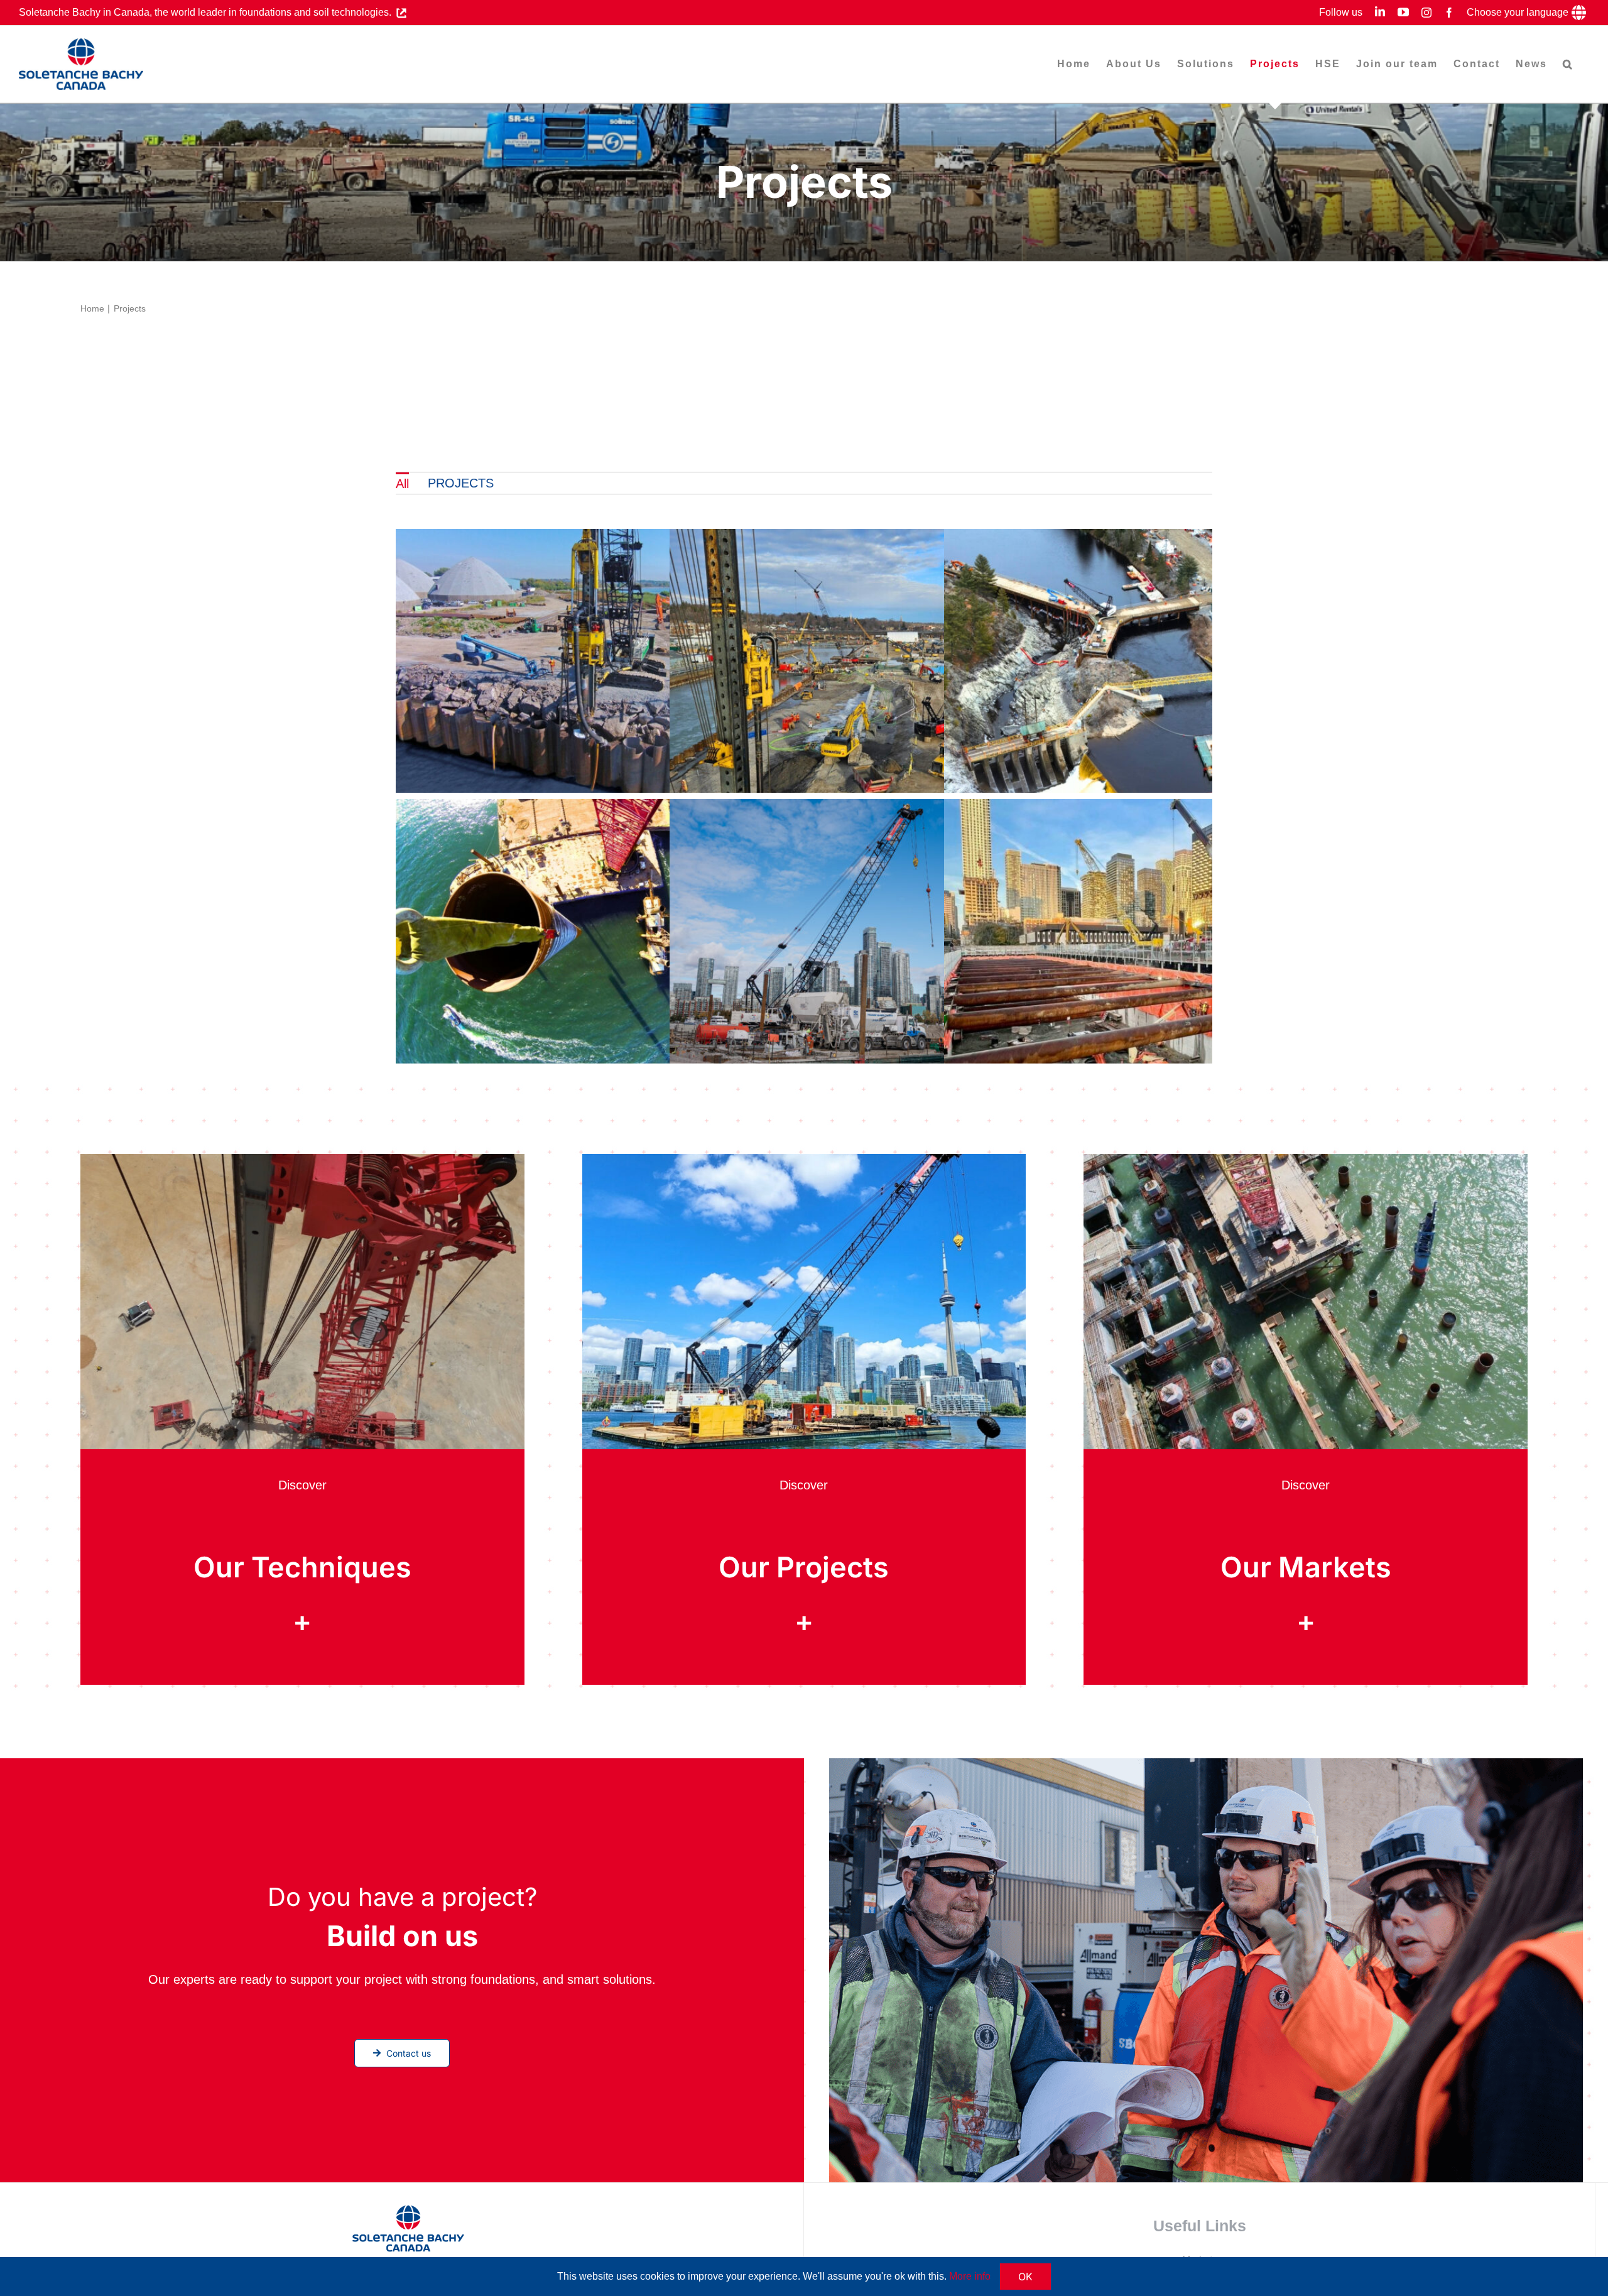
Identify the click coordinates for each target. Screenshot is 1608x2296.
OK (1025, 2277)
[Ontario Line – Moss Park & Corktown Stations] (1147, 934)
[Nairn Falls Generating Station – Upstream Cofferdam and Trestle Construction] (1147, 664)
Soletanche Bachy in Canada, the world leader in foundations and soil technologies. (208, 12)
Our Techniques (302, 1567)
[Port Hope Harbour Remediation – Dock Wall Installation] (872, 664)
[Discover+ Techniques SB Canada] (302, 1160)
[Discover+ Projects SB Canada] (804, 1160)
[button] (1568, 64)
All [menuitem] (402, 484)
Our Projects (804, 1567)
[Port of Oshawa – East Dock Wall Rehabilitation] (598, 664)
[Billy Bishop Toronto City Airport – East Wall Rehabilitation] (872, 934)
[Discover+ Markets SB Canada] (1306, 1160)
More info (970, 2276)
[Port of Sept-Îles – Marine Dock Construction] (598, 934)
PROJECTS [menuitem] (461, 483)
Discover (302, 1485)
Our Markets (1306, 1567)
